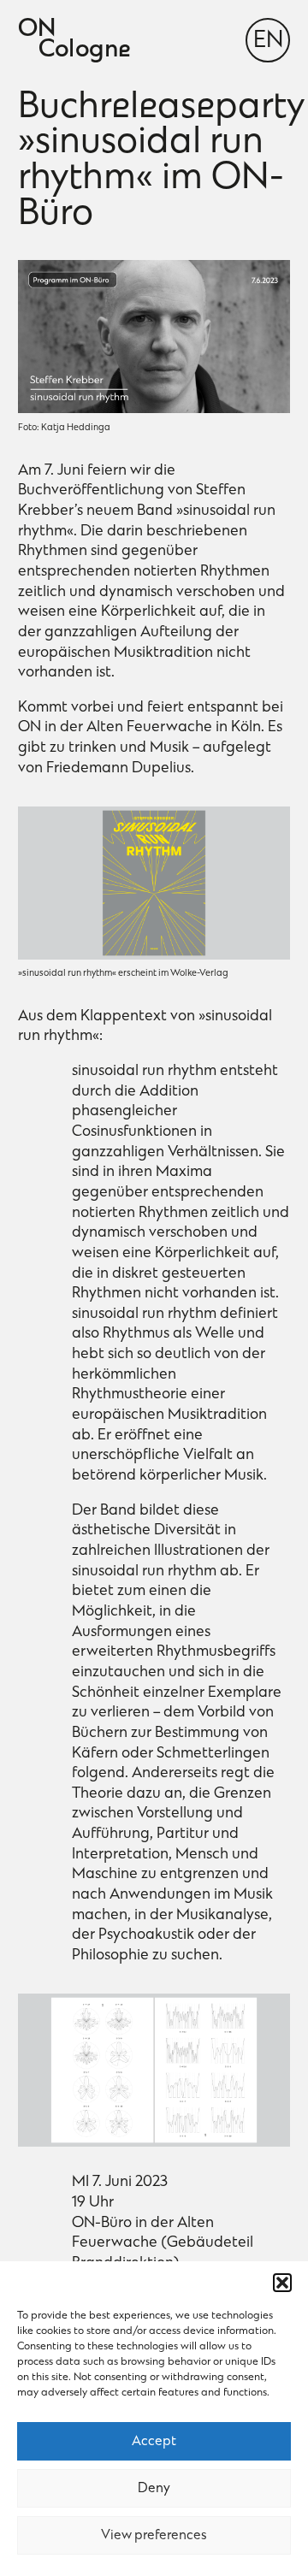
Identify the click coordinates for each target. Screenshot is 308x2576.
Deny (154, 2489)
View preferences (154, 2536)
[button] (282, 2283)
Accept (154, 2442)
